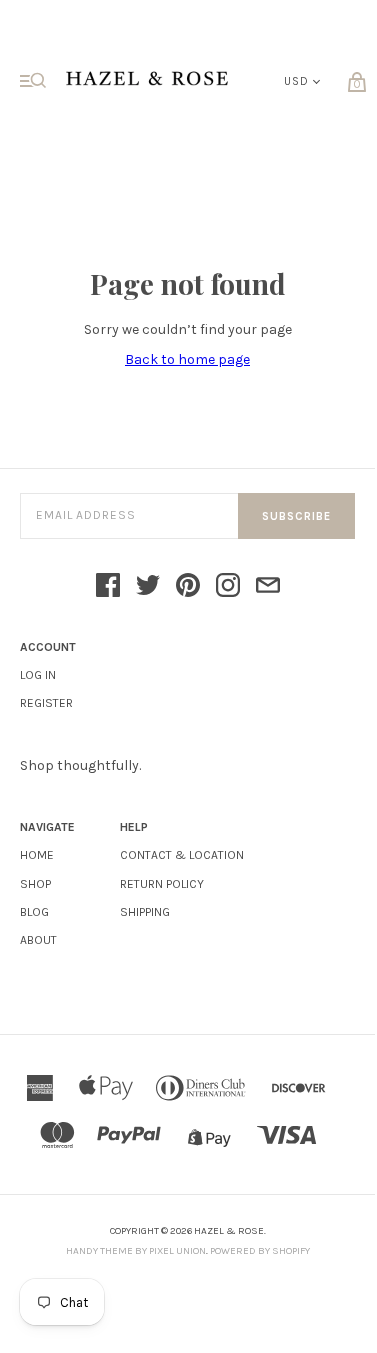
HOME (37, 855)
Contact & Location (182, 855)
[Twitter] (148, 587)
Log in (38, 675)
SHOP (35, 884)
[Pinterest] (188, 587)
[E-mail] (268, 587)
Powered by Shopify (260, 1251)
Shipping (145, 912)
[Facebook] (108, 587)
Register (46, 703)
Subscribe (296, 516)
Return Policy (162, 884)
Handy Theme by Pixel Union (136, 1251)
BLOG (34, 912)
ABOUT (38, 940)
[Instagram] (228, 587)
